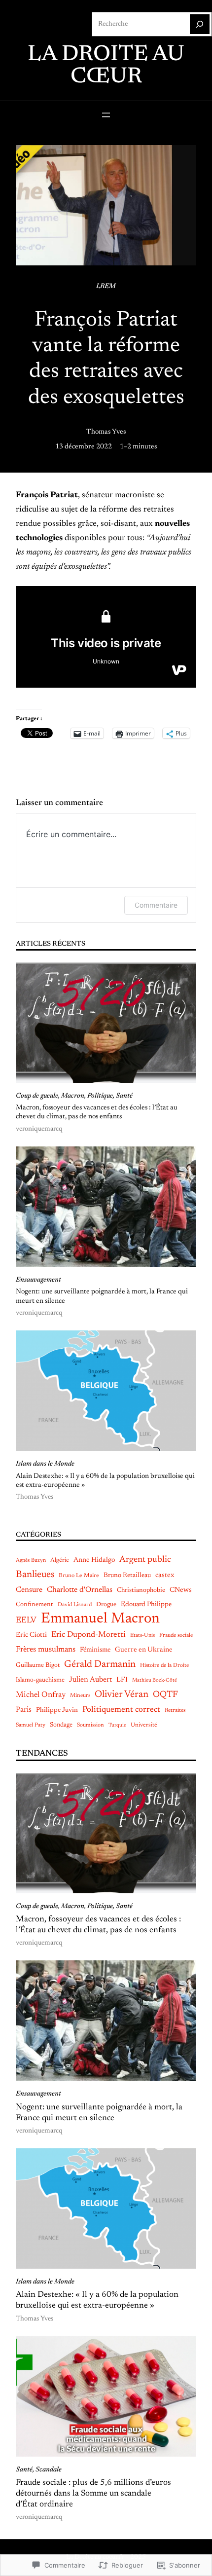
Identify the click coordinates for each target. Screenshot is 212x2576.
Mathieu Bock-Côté (155, 1680)
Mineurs (80, 1696)
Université (144, 1725)
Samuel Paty (31, 1725)
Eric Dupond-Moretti (88, 1635)
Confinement (35, 1604)
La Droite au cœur (106, 66)
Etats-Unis (142, 1636)
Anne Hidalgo (94, 1560)
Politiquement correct (121, 1710)
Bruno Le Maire (79, 1576)
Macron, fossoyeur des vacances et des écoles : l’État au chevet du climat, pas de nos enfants (97, 1112)
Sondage (61, 1725)
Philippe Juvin (57, 1710)
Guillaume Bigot (38, 1665)
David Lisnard (75, 1605)
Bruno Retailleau (127, 1576)
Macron (73, 1096)
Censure (29, 1590)
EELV (26, 1620)
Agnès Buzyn (31, 1561)
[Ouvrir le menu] (106, 115)
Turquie (117, 1725)
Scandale (49, 2470)
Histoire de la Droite (164, 1666)
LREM (106, 287)
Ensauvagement (38, 1280)
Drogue (106, 1604)
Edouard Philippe (146, 1605)
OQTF (165, 1695)
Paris (24, 1710)
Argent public (145, 1560)
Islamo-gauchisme (40, 1680)
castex (165, 1575)
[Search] (200, 24)
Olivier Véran (122, 1695)
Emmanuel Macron (100, 1619)
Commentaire (156, 905)
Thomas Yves (106, 432)
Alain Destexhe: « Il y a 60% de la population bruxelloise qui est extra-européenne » (105, 1481)
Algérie (60, 1560)
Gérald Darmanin (100, 1665)
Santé (124, 1096)
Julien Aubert (90, 1680)
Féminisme (95, 1650)
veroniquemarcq (39, 1129)
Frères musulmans (46, 1650)
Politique (100, 1096)
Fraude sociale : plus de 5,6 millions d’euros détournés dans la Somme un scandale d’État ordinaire (93, 2494)
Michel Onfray (41, 1695)
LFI (122, 1680)
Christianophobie (141, 1590)
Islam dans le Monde (45, 1464)
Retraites (175, 1711)
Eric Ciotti (31, 1635)
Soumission (90, 1725)
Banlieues (35, 1575)
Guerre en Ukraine (144, 1650)
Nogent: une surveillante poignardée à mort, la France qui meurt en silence (102, 1296)
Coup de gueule (37, 1096)
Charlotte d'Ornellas (80, 1590)
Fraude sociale (176, 1636)
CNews (181, 1590)
